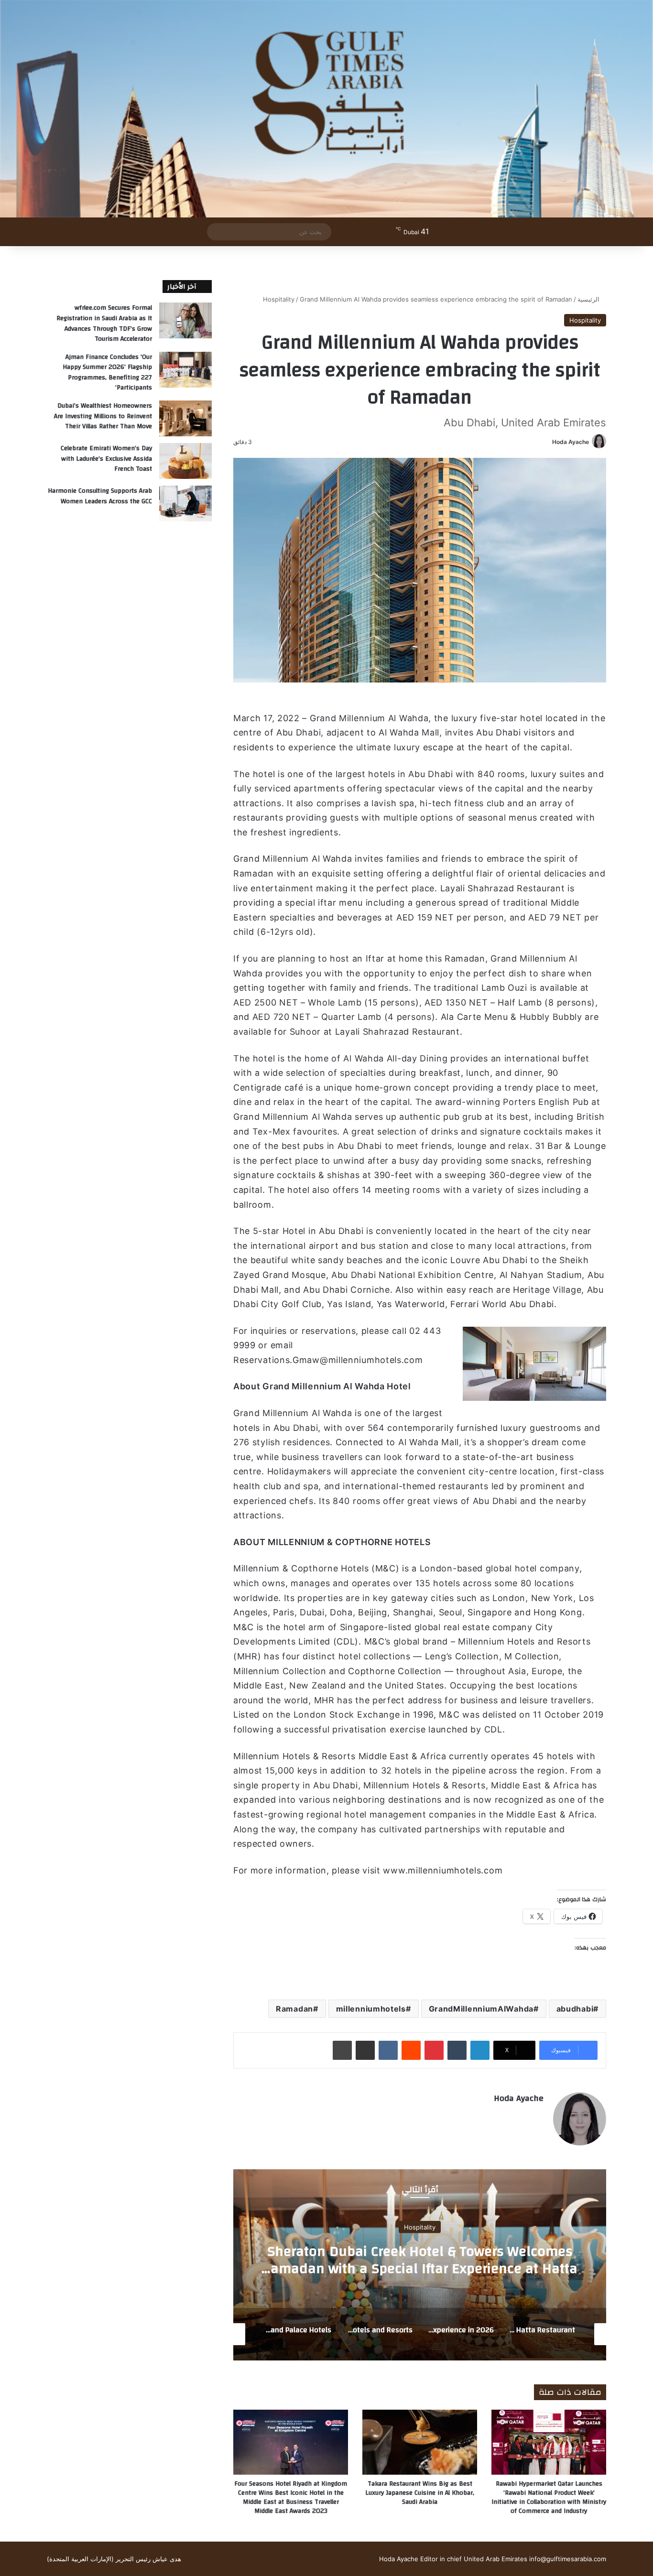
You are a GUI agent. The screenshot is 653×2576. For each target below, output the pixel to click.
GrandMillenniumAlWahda (481, 2009)
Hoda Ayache (571, 442)
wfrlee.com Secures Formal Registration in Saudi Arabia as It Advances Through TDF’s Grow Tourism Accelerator (104, 323)
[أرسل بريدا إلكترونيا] (549, 442)
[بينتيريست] (434, 2050)
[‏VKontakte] (388, 2050)
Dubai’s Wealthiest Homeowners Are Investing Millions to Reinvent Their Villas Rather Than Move (103, 416)
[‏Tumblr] (457, 2050)
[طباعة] (342, 2050)
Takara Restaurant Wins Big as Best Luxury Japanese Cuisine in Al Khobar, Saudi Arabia (420, 2493)
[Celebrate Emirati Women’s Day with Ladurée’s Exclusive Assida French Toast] (185, 461)
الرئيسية (589, 299)
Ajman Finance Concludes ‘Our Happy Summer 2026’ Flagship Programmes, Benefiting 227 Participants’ (107, 373)
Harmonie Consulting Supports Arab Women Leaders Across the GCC (100, 496)
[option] (420, 2265)
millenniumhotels (371, 2009)
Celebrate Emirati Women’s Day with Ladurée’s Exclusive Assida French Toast (106, 459)
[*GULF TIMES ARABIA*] (326, 109)
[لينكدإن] (480, 2050)
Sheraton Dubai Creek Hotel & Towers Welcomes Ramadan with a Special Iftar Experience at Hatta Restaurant (420, 2268)
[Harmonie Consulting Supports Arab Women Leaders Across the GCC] (185, 503)
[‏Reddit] (411, 2050)
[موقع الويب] (538, 2115)
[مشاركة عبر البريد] (365, 2050)
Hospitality (279, 299)
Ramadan (294, 2009)
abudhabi (575, 2009)
